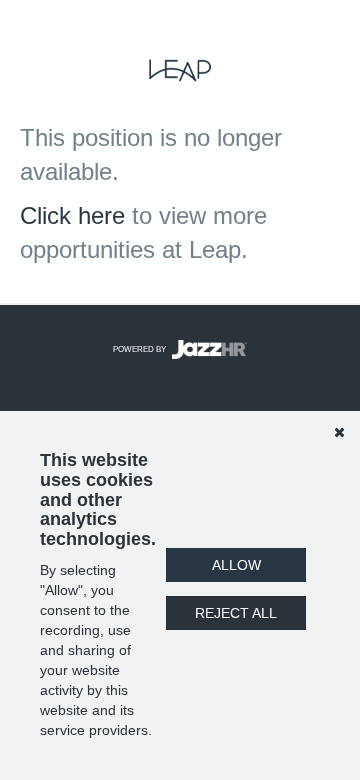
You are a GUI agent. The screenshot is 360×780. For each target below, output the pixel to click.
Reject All (236, 613)
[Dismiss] (339, 432)
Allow (236, 565)
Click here (72, 215)
